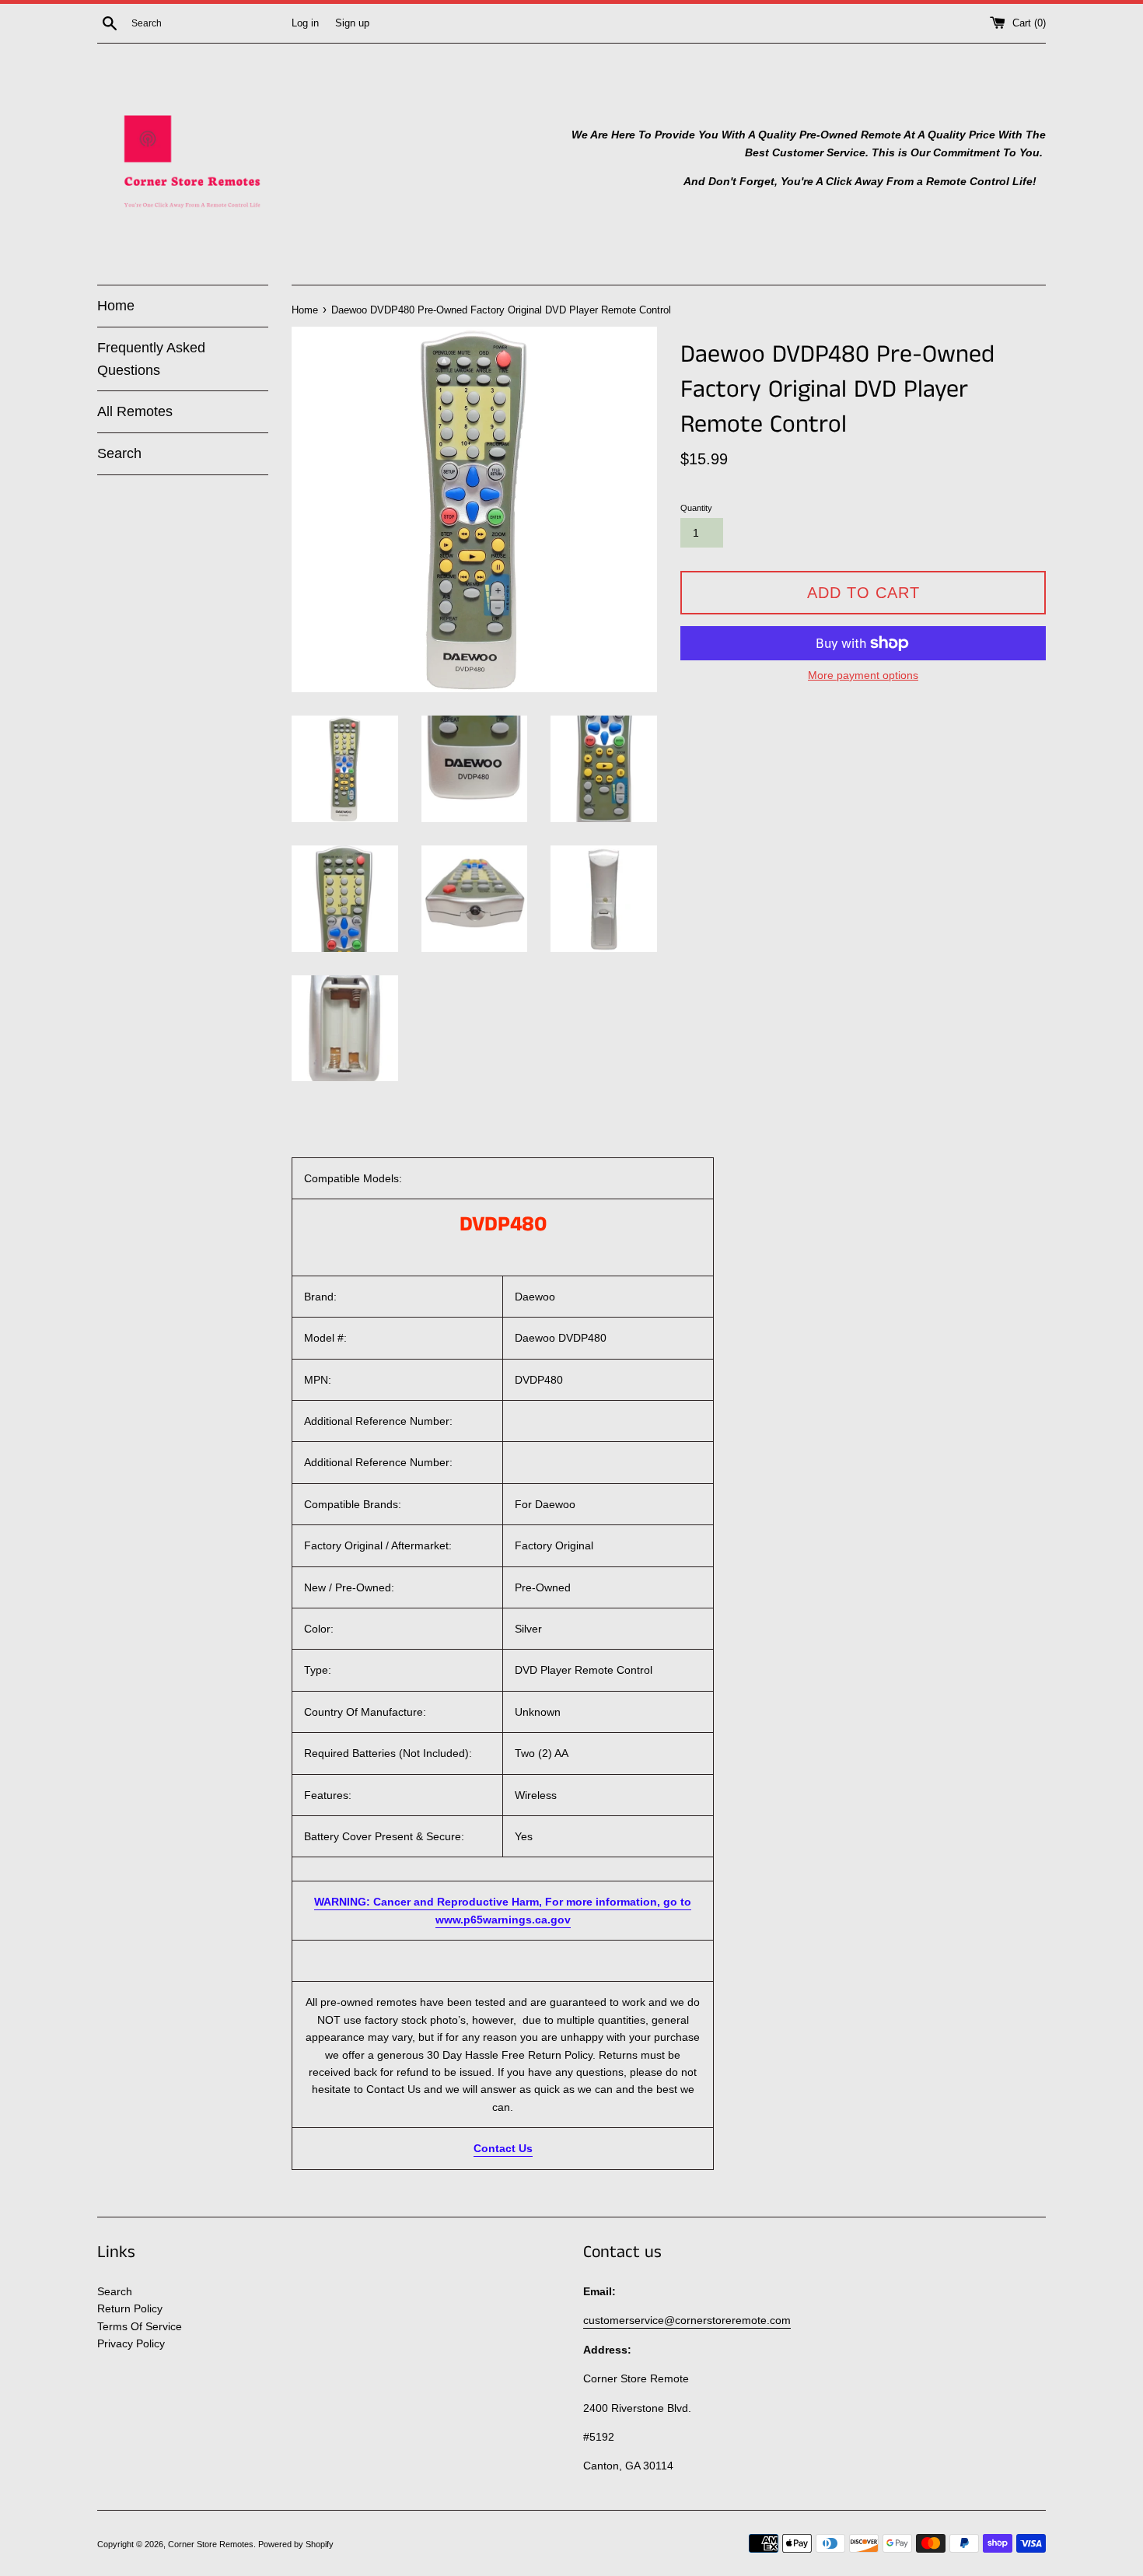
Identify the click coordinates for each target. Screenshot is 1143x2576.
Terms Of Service (140, 2326)
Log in (305, 23)
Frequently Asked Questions (151, 359)
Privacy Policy (131, 2343)
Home (116, 306)
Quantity (696, 508)
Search (119, 453)
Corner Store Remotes (211, 2544)
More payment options (863, 675)
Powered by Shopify (296, 2544)
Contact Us (503, 2148)
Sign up (352, 23)
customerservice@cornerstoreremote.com (687, 2320)
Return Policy (130, 2308)
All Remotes (135, 411)
